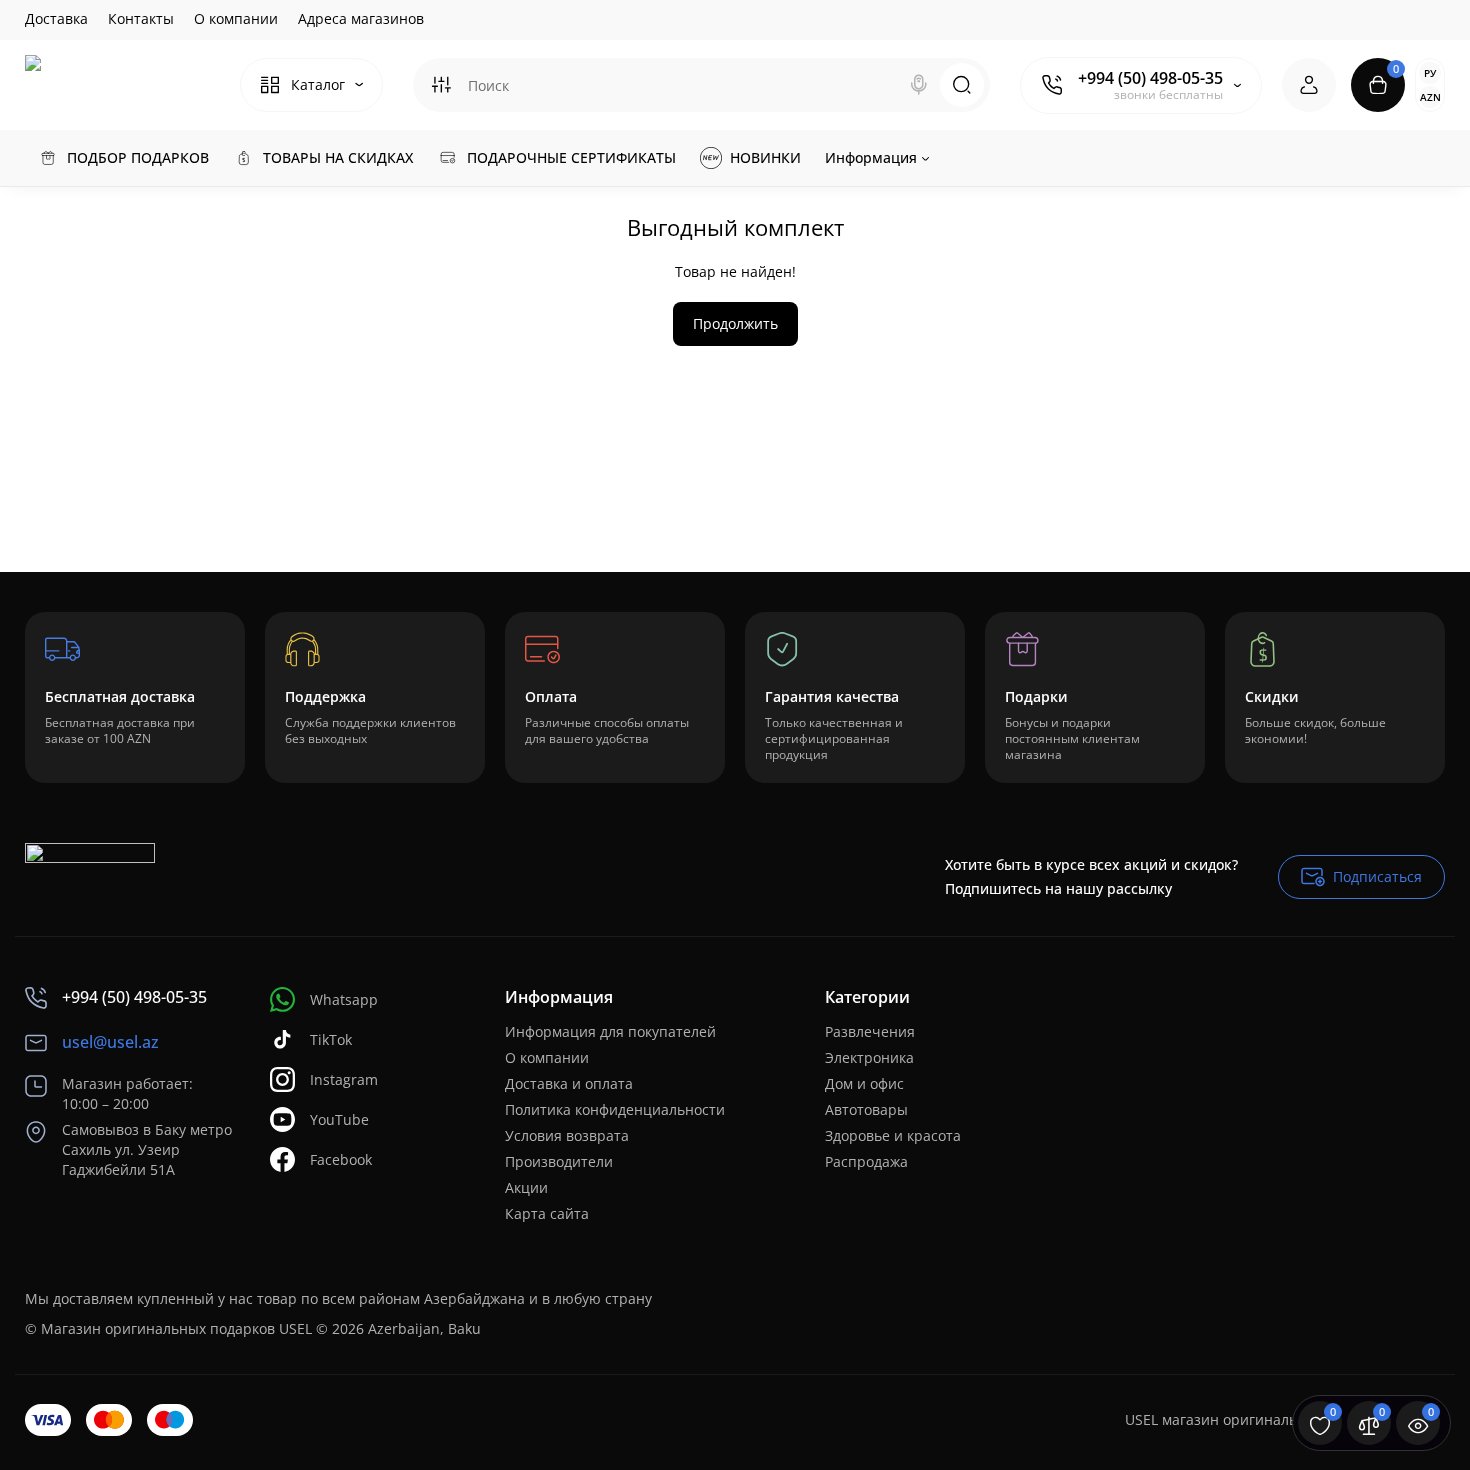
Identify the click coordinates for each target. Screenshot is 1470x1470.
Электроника (869, 1057)
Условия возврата (567, 1135)
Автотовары (866, 1109)
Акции (526, 1187)
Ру (1430, 73)
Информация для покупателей (610, 1031)
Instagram (344, 1079)
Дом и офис (864, 1083)
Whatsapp (344, 999)
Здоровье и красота (893, 1135)
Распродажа (866, 1161)
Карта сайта (547, 1213)
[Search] (919, 85)
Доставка (56, 18)
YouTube (339, 1119)
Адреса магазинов (361, 18)
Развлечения (870, 1031)
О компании (236, 18)
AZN (1430, 97)
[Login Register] (1309, 85)
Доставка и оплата (569, 1083)
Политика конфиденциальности (615, 1109)
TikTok (331, 1039)
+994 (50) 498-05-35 (1150, 78)
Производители (559, 1161)
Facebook (341, 1159)
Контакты (141, 18)
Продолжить (735, 323)
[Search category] (441, 85)
